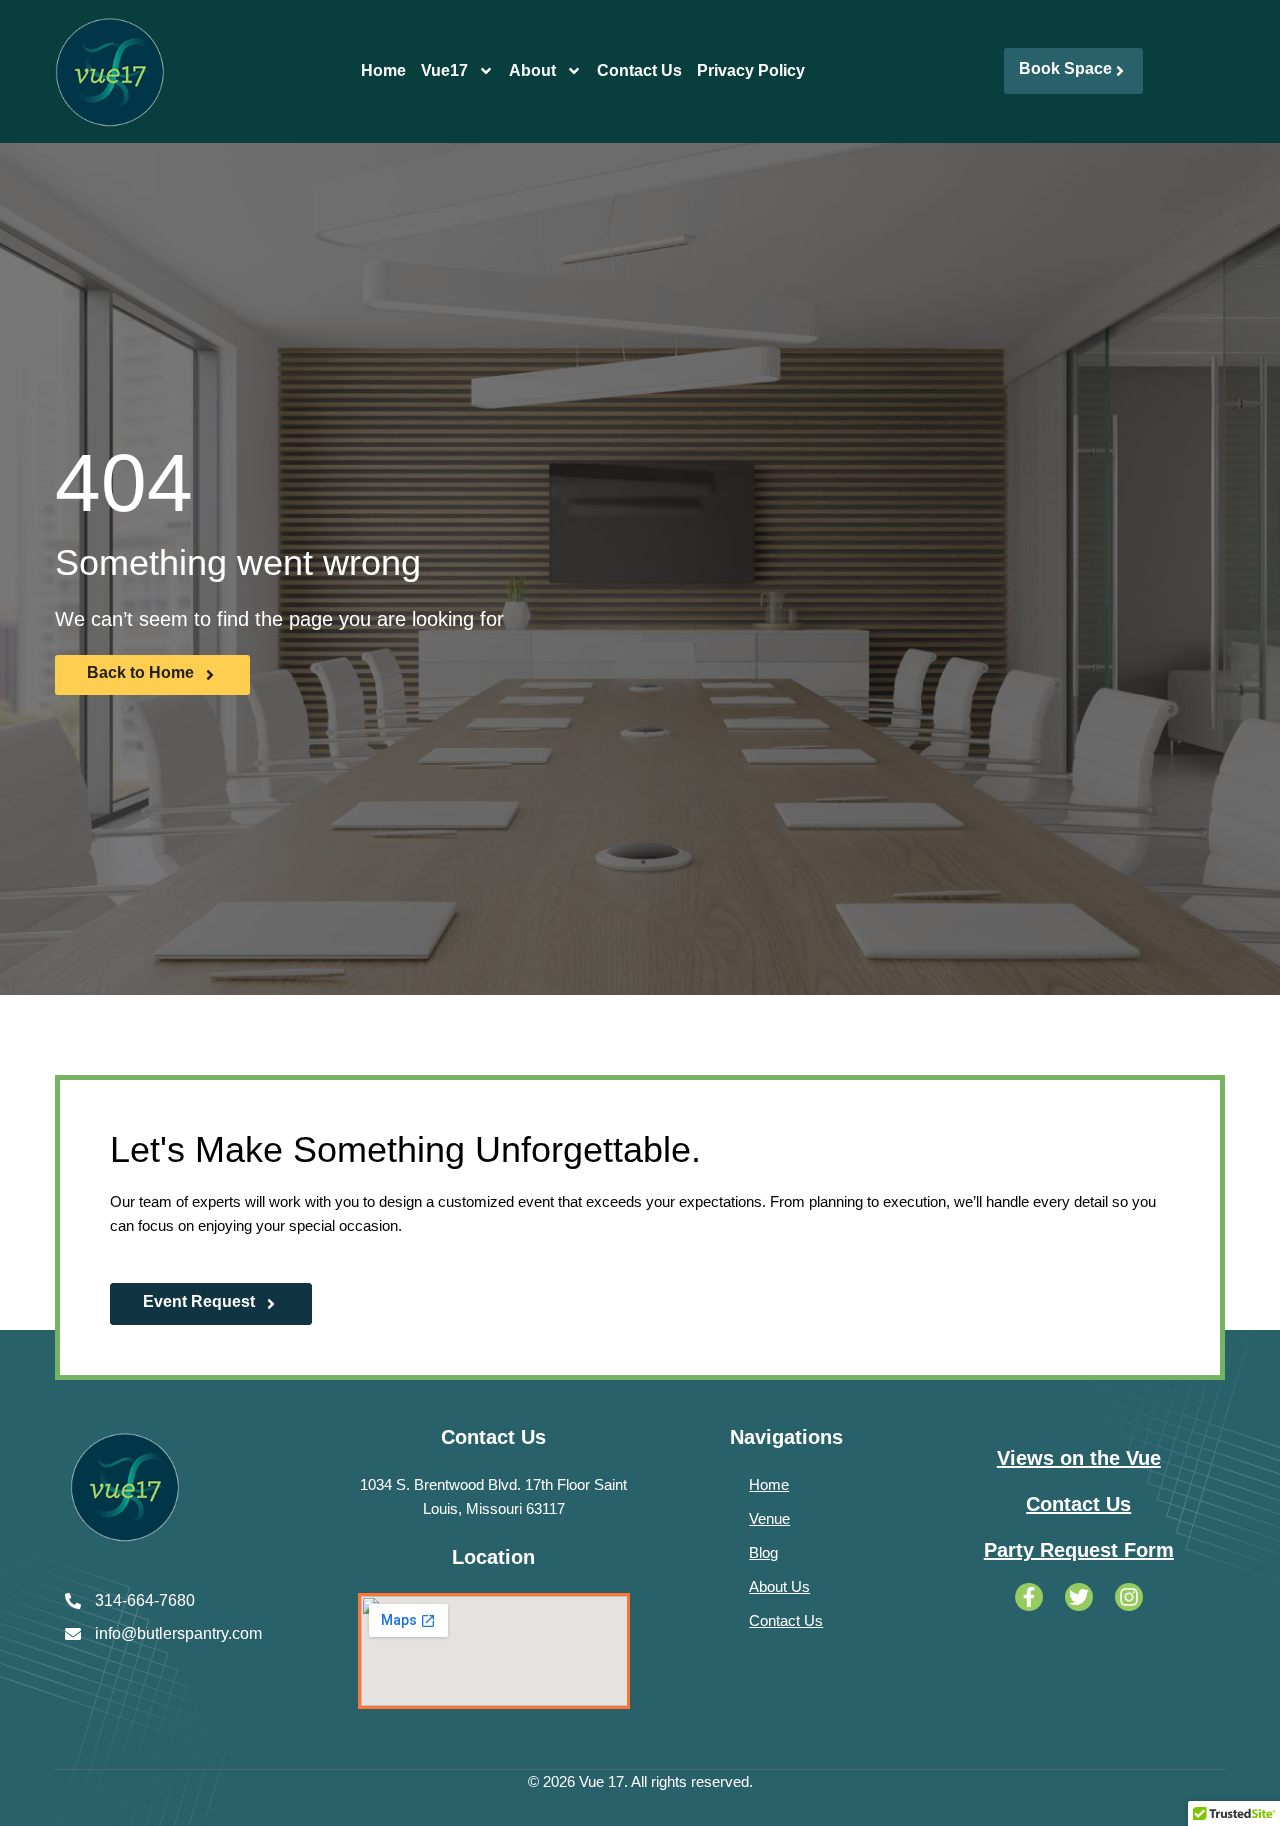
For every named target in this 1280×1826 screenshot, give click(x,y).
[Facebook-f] (1029, 1597)
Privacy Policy (751, 70)
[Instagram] (1129, 1597)
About (532, 70)
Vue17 (444, 70)
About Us (779, 1586)
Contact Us (639, 70)
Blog (763, 1552)
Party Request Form (1079, 1550)
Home (383, 70)
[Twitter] (1079, 1597)
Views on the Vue (1079, 1458)
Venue (769, 1518)
